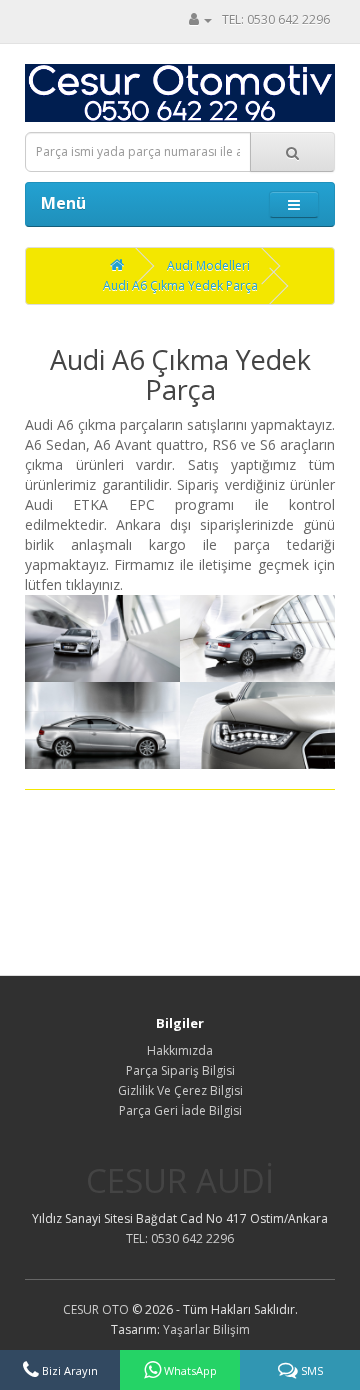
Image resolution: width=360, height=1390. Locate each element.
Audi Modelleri (208, 265)
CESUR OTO (96, 1309)
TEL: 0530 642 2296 (276, 19)
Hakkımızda (180, 1050)
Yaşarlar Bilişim (206, 1329)
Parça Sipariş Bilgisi (180, 1070)
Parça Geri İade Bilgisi (180, 1110)
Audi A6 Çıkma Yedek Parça (180, 285)
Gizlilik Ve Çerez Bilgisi (180, 1090)
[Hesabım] (200, 19)
